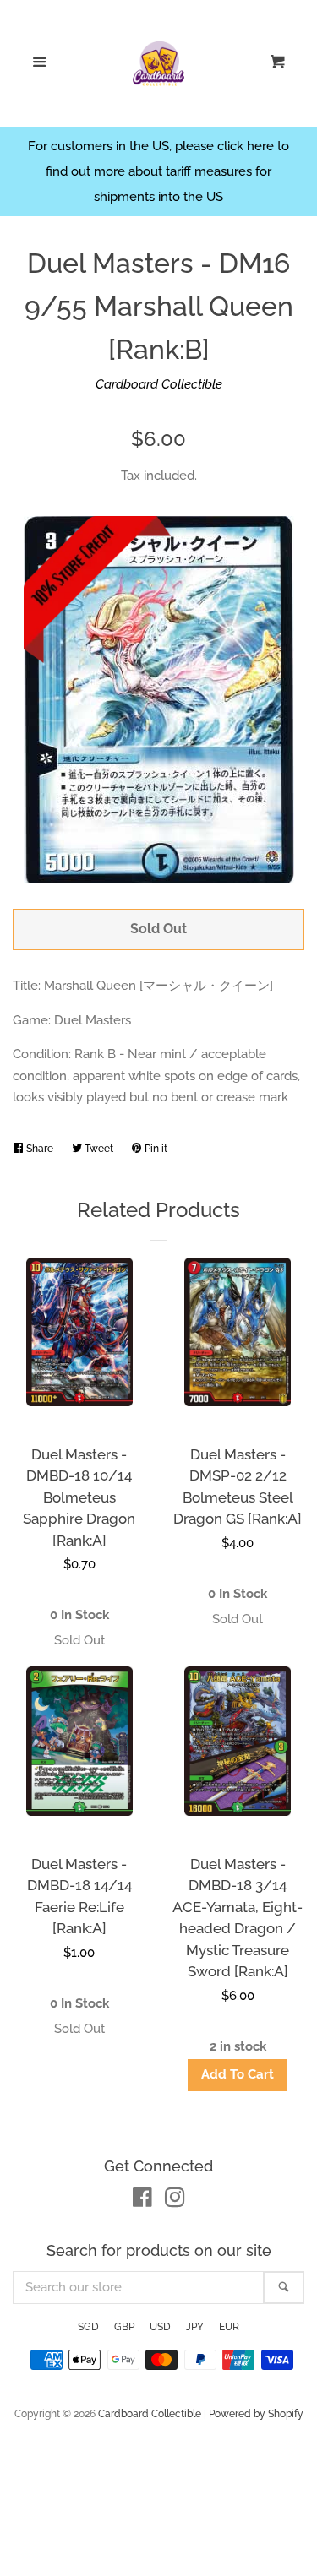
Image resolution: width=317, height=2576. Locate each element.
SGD (88, 2327)
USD (160, 2327)
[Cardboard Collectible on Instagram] (175, 2201)
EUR (229, 2327)
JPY (195, 2327)
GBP (124, 2327)
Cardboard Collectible (159, 384)
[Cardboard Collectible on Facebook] (142, 2201)
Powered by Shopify (256, 2414)
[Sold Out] (79, 1641)
